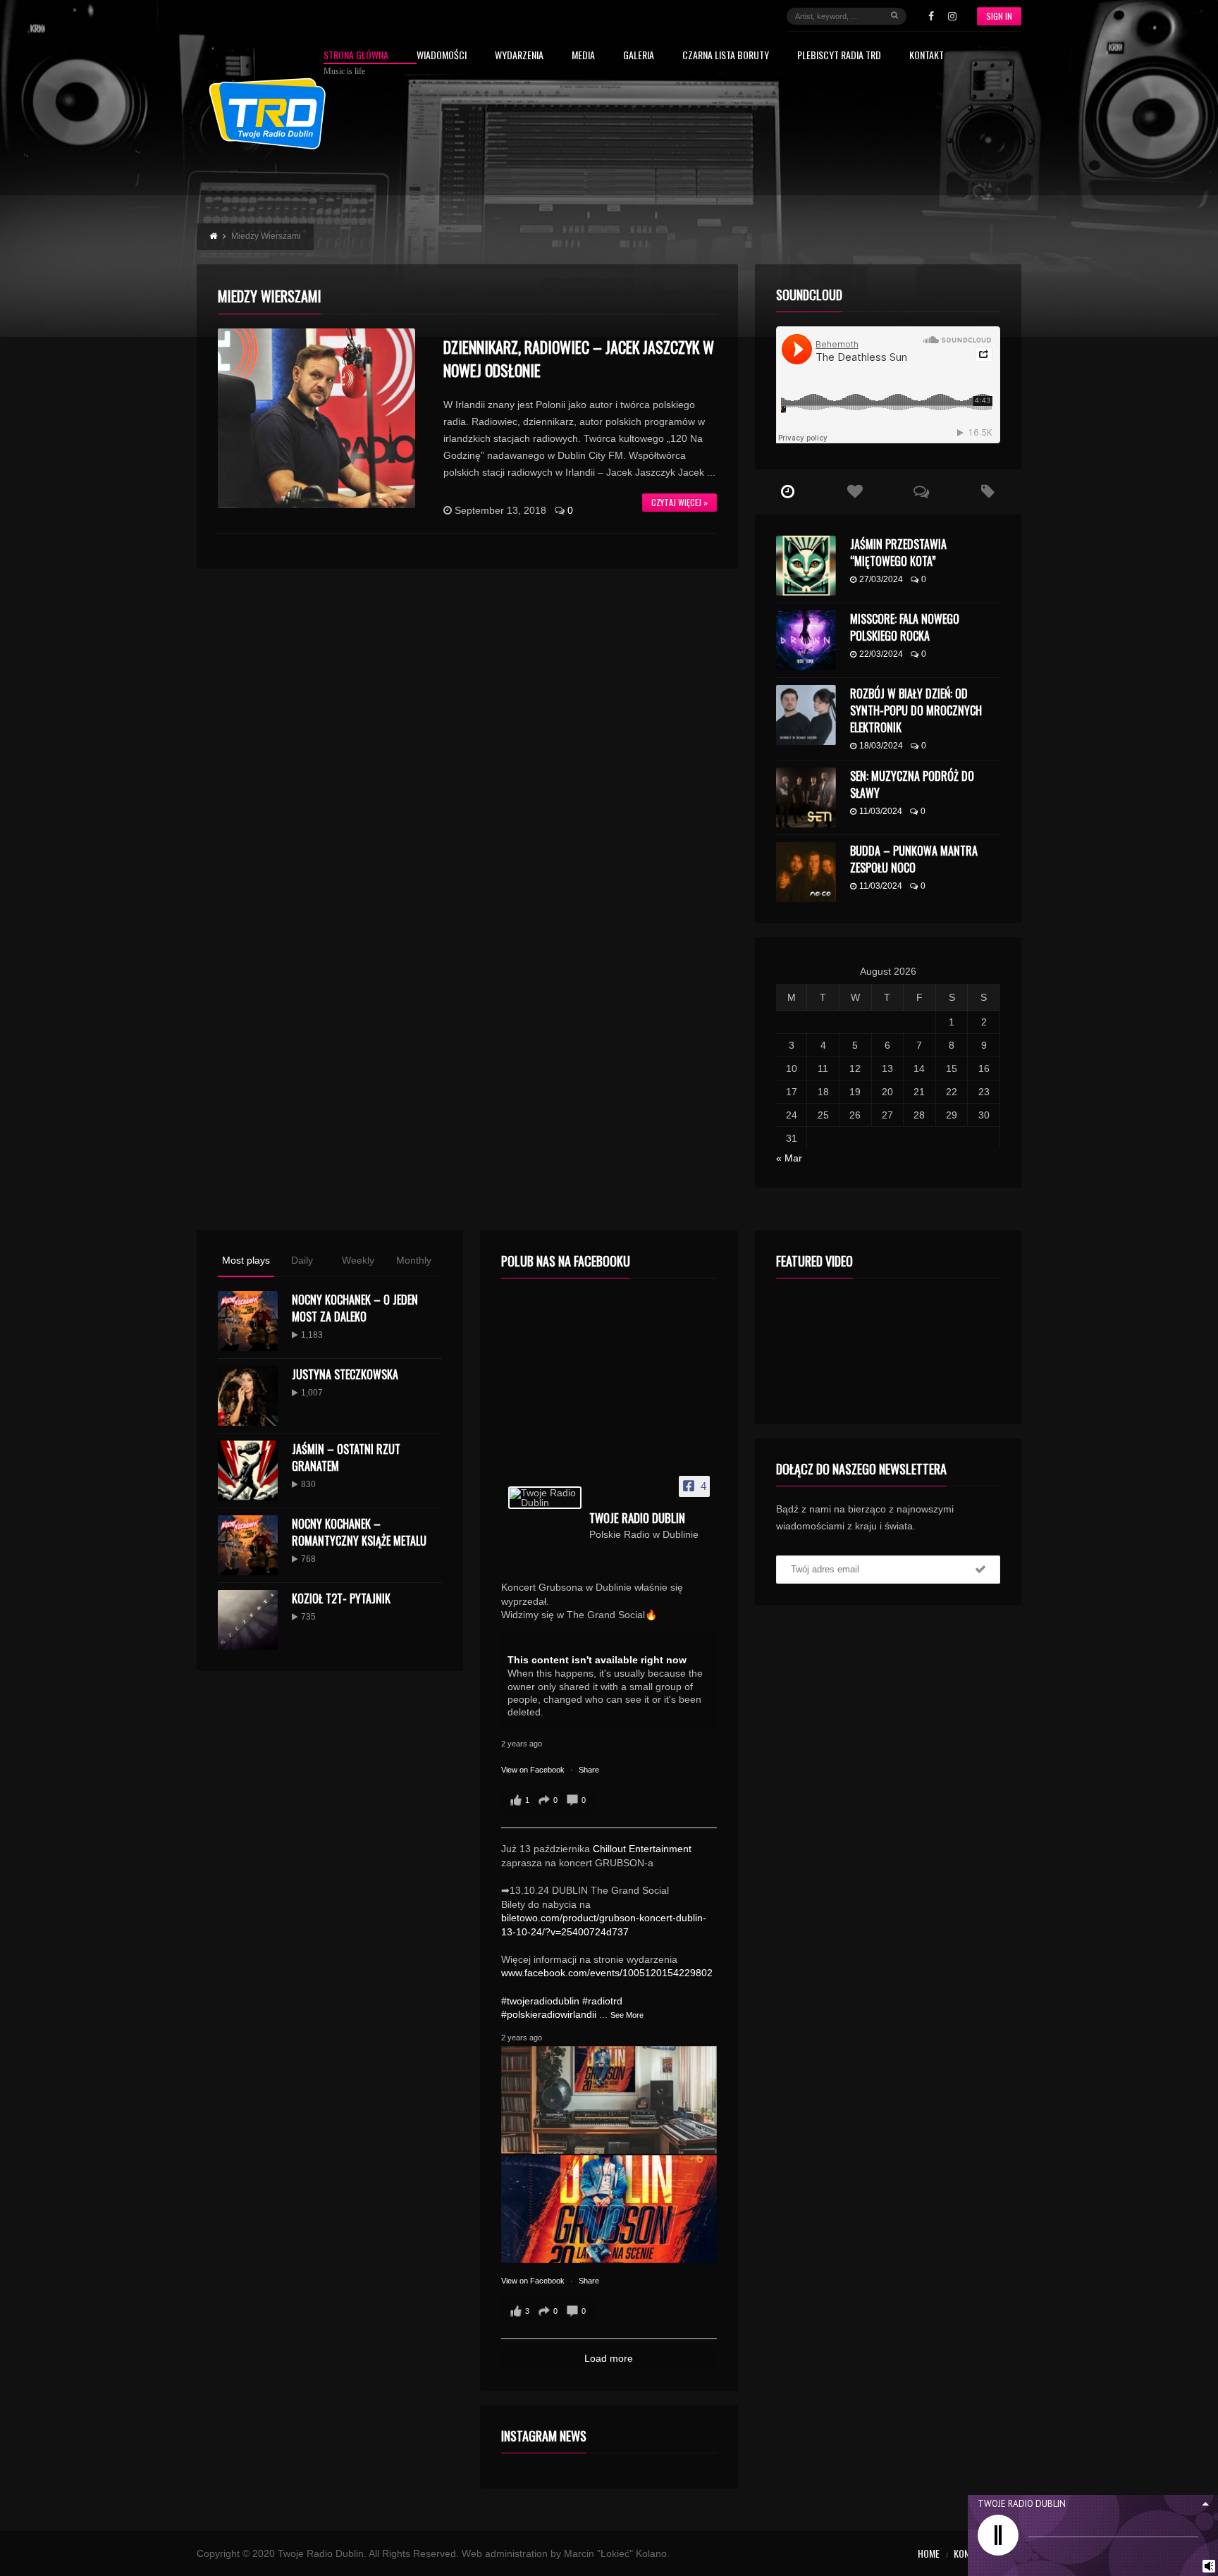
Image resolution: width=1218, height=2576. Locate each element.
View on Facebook (534, 1770)
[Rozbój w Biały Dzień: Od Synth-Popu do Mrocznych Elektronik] (806, 715)
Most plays (246, 1260)
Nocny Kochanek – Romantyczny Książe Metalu (359, 1532)
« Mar (789, 1158)
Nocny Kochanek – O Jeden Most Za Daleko (355, 1308)
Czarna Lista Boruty (726, 56)
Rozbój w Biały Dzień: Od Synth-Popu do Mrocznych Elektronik (916, 710)
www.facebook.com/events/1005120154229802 (607, 1973)
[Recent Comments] (922, 492)
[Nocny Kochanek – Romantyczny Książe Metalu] (248, 1545)
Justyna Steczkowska (345, 1374)
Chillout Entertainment (642, 1849)
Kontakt (927, 56)
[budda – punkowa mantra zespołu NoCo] (806, 872)
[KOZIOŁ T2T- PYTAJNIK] (248, 1620)
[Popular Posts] (855, 492)
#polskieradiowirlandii (549, 2014)
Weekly (358, 1260)
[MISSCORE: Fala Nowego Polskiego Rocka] (806, 640)
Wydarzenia (519, 56)
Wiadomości (442, 56)
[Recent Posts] (788, 492)
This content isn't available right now (597, 1660)
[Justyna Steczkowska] (248, 1396)
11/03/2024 (881, 811)
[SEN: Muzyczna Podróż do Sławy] (806, 797)
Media (583, 56)
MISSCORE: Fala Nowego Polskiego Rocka (905, 627)
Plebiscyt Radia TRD (839, 56)
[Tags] (988, 492)
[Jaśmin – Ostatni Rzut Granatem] (248, 1471)
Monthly (414, 1260)
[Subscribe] (980, 1570)
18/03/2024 (881, 746)
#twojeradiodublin (540, 2001)
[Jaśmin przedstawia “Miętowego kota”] (806, 566)
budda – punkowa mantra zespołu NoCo (914, 859)
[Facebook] (931, 16)
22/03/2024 (881, 654)
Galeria (639, 56)
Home (929, 2553)
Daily (302, 1260)
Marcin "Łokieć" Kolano (615, 2553)
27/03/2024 (881, 579)
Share (589, 1770)
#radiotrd (602, 2001)
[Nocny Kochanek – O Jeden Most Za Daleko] (248, 1321)
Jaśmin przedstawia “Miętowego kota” (898, 553)
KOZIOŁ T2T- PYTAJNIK (341, 1598)
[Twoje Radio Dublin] (545, 1498)
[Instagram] (952, 16)
